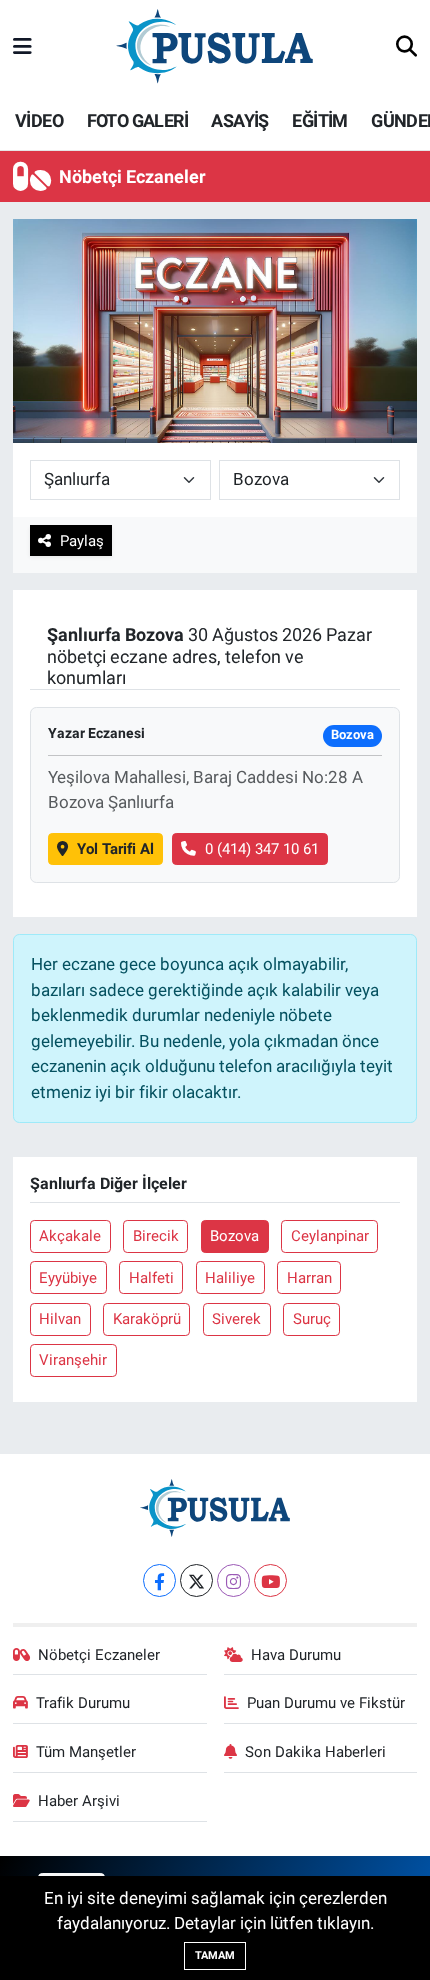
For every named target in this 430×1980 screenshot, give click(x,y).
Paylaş (82, 541)
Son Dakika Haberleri (315, 1752)
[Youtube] (270, 1580)
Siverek (236, 1319)
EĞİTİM (319, 120)
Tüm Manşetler (86, 1752)
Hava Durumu (296, 1655)
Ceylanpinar (330, 1236)
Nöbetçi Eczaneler (99, 1655)
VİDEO (39, 120)
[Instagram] (233, 1580)
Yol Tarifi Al (115, 849)
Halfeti (151, 1278)
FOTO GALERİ (137, 120)
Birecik (156, 1236)
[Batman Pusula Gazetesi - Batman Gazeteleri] (214, 46)
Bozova (234, 1236)
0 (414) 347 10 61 (262, 849)
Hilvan (60, 1319)
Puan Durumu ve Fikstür (326, 1703)
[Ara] (406, 48)
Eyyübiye (68, 1278)
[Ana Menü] (22, 47)
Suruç (312, 1319)
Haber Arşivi (79, 1801)
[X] (196, 1580)
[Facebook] (159, 1580)
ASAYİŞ (239, 120)
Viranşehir (73, 1360)
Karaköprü (147, 1319)
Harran (309, 1278)
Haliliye (230, 1278)
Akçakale (70, 1236)
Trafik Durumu (83, 1703)
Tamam (215, 1955)
